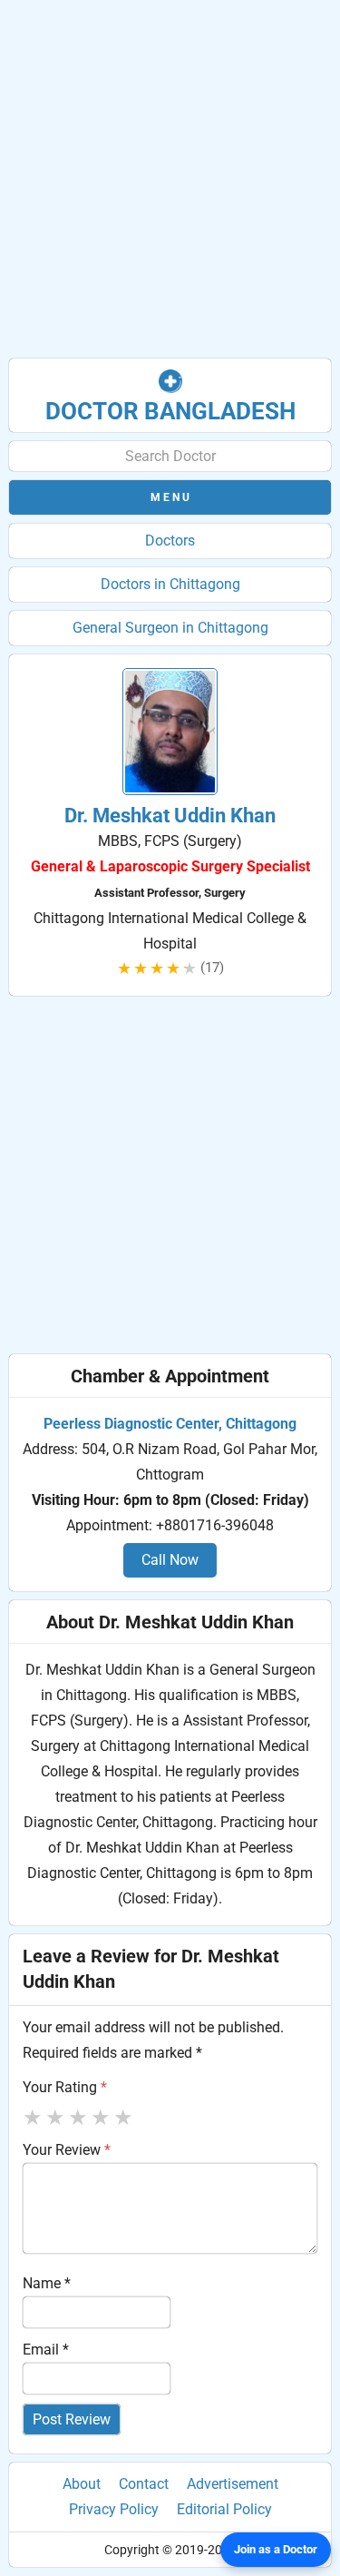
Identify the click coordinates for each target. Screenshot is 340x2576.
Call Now (170, 1560)
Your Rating (65, 2087)
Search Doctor (170, 456)
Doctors (170, 541)
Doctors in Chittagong (170, 584)
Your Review (67, 2150)
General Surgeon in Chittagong (170, 628)
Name (47, 2283)
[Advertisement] (170, 179)
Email (46, 2350)
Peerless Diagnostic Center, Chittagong (170, 1424)
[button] (170, 497)
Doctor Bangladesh (170, 411)
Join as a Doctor (276, 2549)
